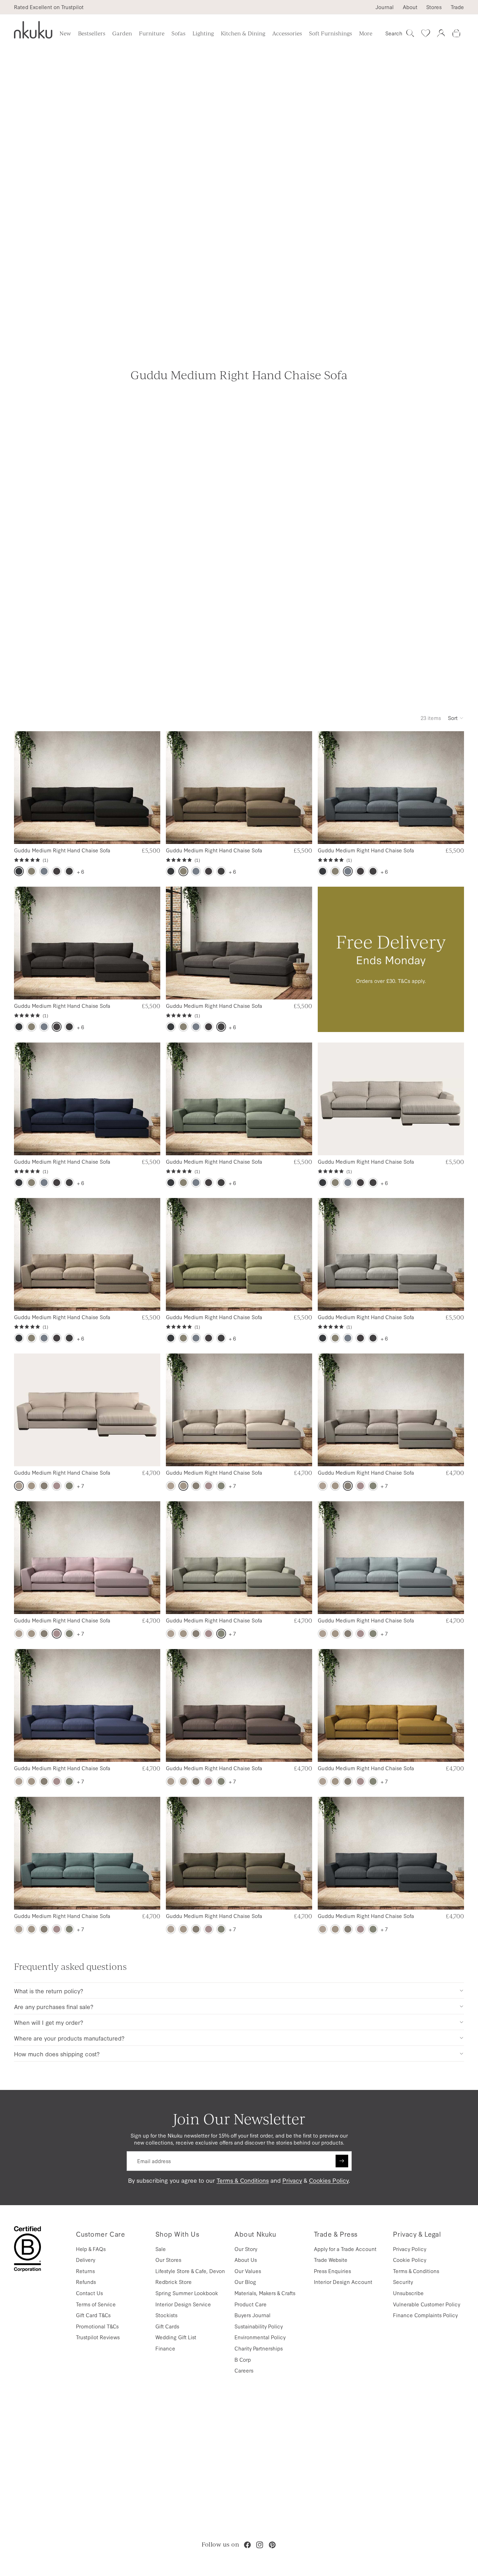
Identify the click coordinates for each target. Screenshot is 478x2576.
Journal (385, 7)
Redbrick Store (174, 2282)
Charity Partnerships (259, 2348)
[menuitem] (366, 33)
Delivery (86, 2260)
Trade (457, 7)
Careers (244, 2370)
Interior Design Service (183, 2304)
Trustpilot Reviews (98, 2337)
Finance (165, 2348)
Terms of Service (96, 2304)
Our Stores (168, 2260)
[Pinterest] (272, 2545)
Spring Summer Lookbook (187, 2293)
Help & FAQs (91, 2249)
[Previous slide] (25, 788)
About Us (246, 2260)
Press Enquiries (332, 2271)
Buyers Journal (252, 2315)
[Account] (441, 33)
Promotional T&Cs (97, 2326)
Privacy (292, 2180)
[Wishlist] (426, 33)
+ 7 (80, 1486)
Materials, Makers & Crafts (265, 2293)
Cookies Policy (329, 2180)
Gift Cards (167, 2326)
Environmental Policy (260, 2337)
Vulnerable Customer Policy (427, 2304)
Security (403, 2282)
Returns (85, 2271)
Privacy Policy (410, 2249)
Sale (161, 2249)
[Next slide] (149, 788)
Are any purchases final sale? (54, 2006)
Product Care (251, 2304)
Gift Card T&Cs (93, 2315)
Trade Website (331, 2260)
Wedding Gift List (176, 2337)
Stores (434, 7)
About (410, 7)
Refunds (86, 2282)
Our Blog (245, 2282)
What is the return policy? (49, 1991)
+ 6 (80, 871)
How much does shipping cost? (57, 2054)
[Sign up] (342, 2161)
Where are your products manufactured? (69, 2038)
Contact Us (89, 2293)
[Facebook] (247, 2545)
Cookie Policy (410, 2260)
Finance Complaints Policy (425, 2315)
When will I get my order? (49, 2022)
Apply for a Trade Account (345, 2249)
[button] (456, 718)
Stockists (166, 2315)
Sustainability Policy (259, 2326)
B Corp (243, 2359)
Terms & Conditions (243, 2180)
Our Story (246, 2249)
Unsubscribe (408, 2293)
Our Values (248, 2271)
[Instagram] (260, 2545)
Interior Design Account (343, 2282)
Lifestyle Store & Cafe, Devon (190, 2271)
